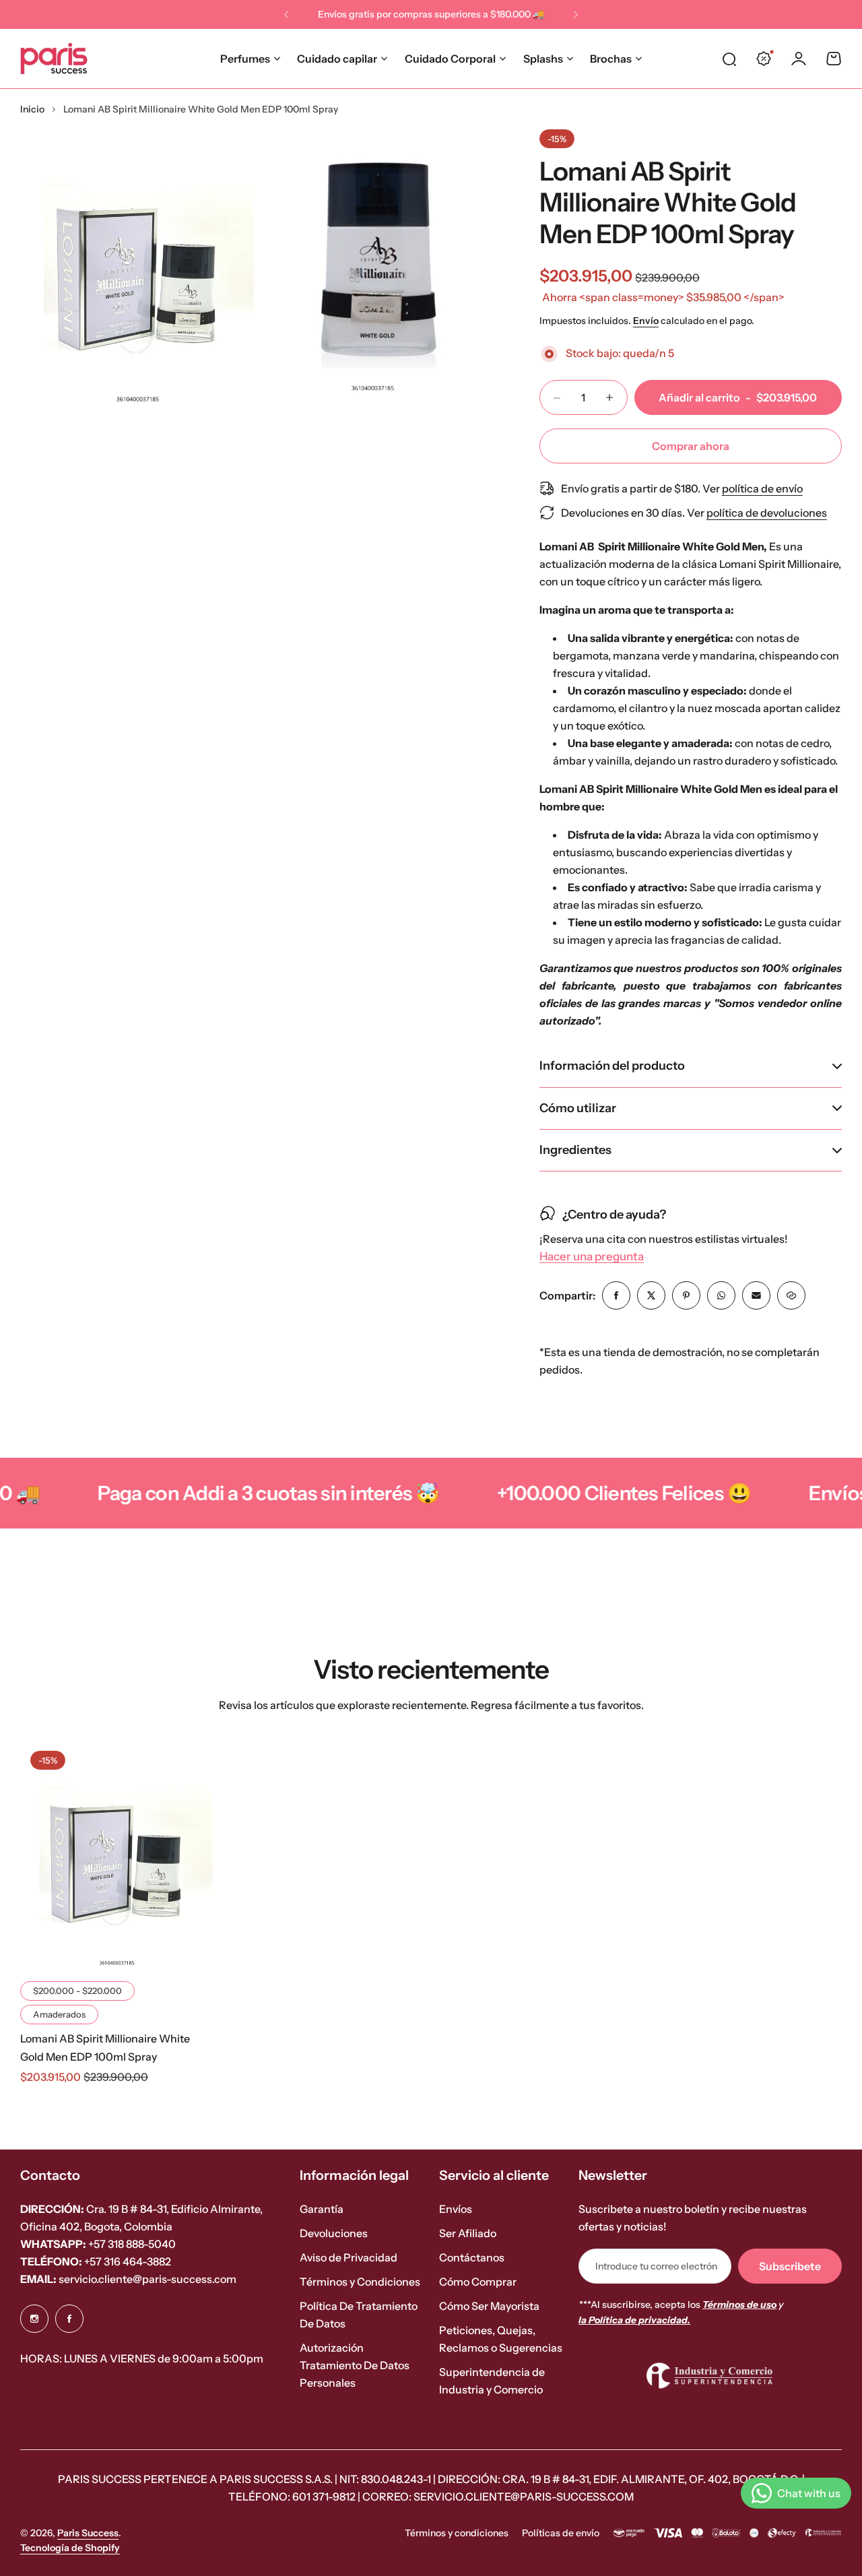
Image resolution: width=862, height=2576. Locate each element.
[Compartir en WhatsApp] (721, 1295)
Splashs (543, 59)
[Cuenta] (799, 59)
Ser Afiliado (468, 2233)
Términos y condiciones (457, 2533)
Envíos (456, 2209)
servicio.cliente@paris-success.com (128, 2279)
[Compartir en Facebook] (616, 1295)
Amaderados (59, 2014)
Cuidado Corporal (450, 59)
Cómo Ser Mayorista (489, 2306)
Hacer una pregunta (592, 1257)
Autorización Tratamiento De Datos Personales (355, 2365)
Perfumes (245, 59)
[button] (286, 15)
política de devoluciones (767, 513)
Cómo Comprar (478, 2282)
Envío (646, 321)
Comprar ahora (691, 446)
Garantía (322, 2209)
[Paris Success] (54, 59)
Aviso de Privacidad (349, 2257)
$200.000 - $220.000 (77, 1991)
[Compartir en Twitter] (651, 1295)
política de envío (762, 488)
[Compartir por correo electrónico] (756, 1295)
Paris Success (88, 2533)
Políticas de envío (561, 2533)
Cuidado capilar (337, 59)
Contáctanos (472, 2257)
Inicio (32, 109)
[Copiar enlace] (791, 1295)
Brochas (611, 59)
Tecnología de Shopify (70, 2548)
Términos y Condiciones (360, 2282)
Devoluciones (334, 2233)
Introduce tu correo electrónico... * (657, 2266)
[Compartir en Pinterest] (686, 1295)
